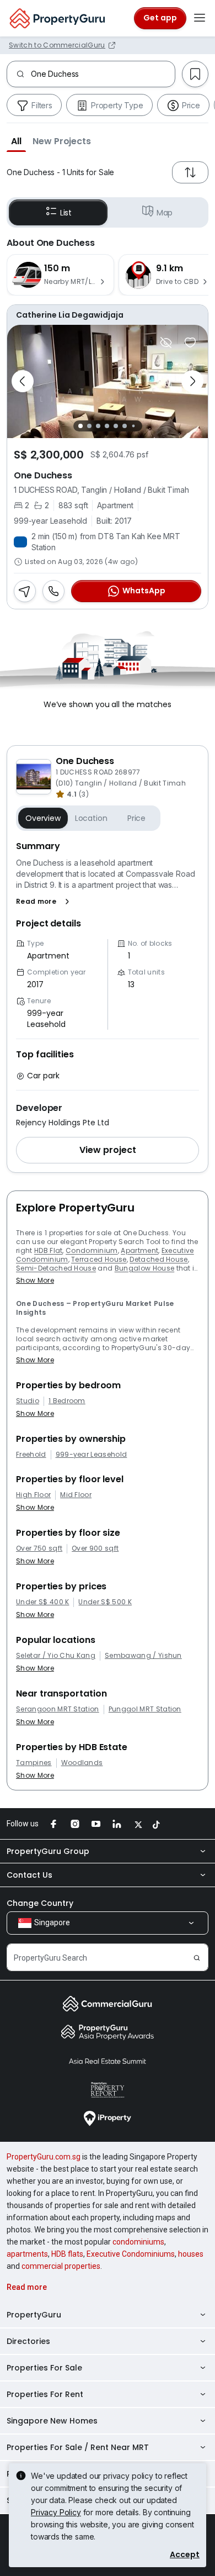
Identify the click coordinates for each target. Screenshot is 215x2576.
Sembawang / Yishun (143, 1656)
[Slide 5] (116, 426)
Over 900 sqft (95, 1548)
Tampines (34, 1763)
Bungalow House (144, 1268)
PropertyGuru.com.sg (44, 2157)
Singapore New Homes (52, 2421)
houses (191, 2254)
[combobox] (103, 74)
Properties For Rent (45, 2394)
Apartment (139, 1250)
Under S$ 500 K (105, 1602)
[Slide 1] (80, 426)
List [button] (66, 213)
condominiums (138, 2242)
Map (165, 213)
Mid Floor (76, 1495)
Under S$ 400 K (42, 1602)
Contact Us (29, 1875)
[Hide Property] (166, 343)
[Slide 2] (89, 426)
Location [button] (91, 818)
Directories (28, 2341)
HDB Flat (49, 1250)
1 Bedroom (67, 1401)
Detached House (158, 1259)
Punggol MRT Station (145, 1709)
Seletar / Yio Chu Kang (56, 1656)
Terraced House (99, 1259)
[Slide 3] (98, 426)
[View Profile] (108, 315)
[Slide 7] (133, 426)
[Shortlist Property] (190, 343)
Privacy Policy (56, 2512)
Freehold (31, 1455)
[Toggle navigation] (200, 18)
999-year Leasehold (92, 1455)
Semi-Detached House (56, 1268)
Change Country (40, 1903)
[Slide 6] (125, 426)
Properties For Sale (44, 2368)
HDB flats (67, 2254)
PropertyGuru (34, 2315)
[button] (16, 141)
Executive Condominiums (131, 2254)
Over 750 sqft (39, 1548)
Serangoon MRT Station (58, 1709)
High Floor (33, 1495)
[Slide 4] (107, 426)
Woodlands (82, 1763)
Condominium (92, 1250)
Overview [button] (43, 818)
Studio (28, 1401)
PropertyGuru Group (48, 1851)
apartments (27, 2254)
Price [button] (136, 818)
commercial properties (61, 2266)
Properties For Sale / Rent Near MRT (78, 2447)
